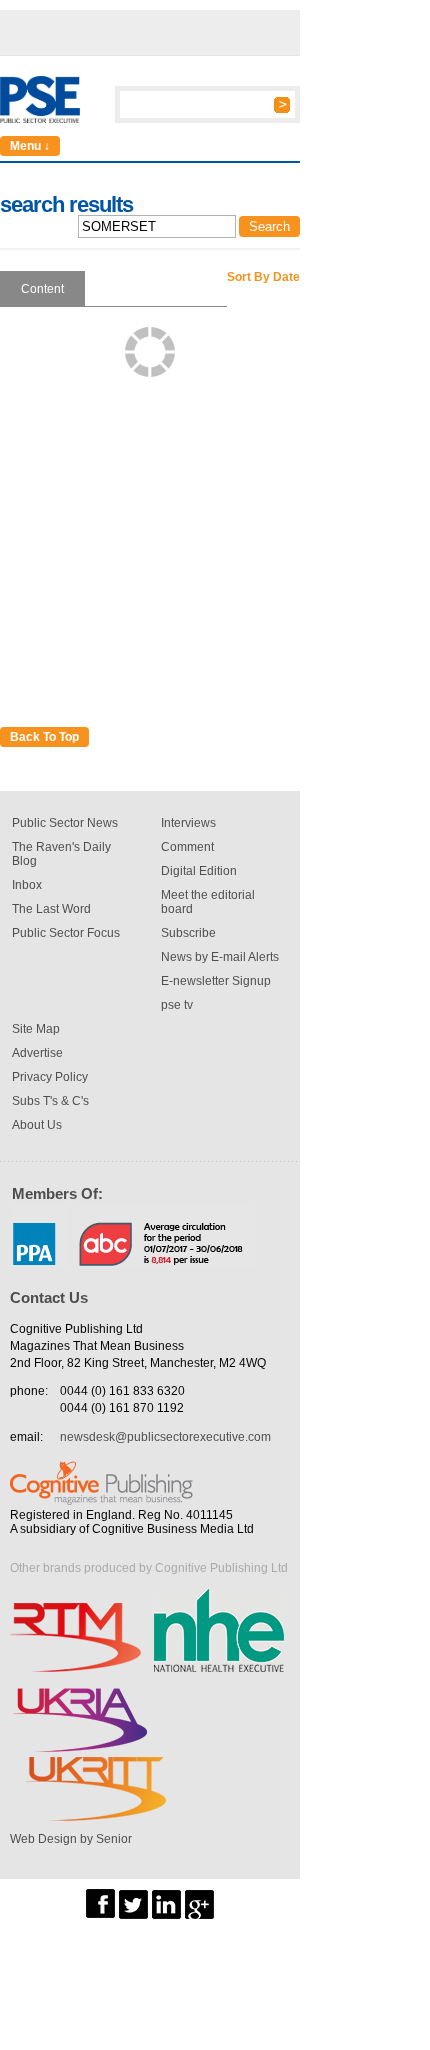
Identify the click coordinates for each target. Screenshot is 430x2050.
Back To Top (44, 737)
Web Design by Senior (71, 1839)
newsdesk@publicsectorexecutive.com (165, 1437)
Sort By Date (263, 277)
